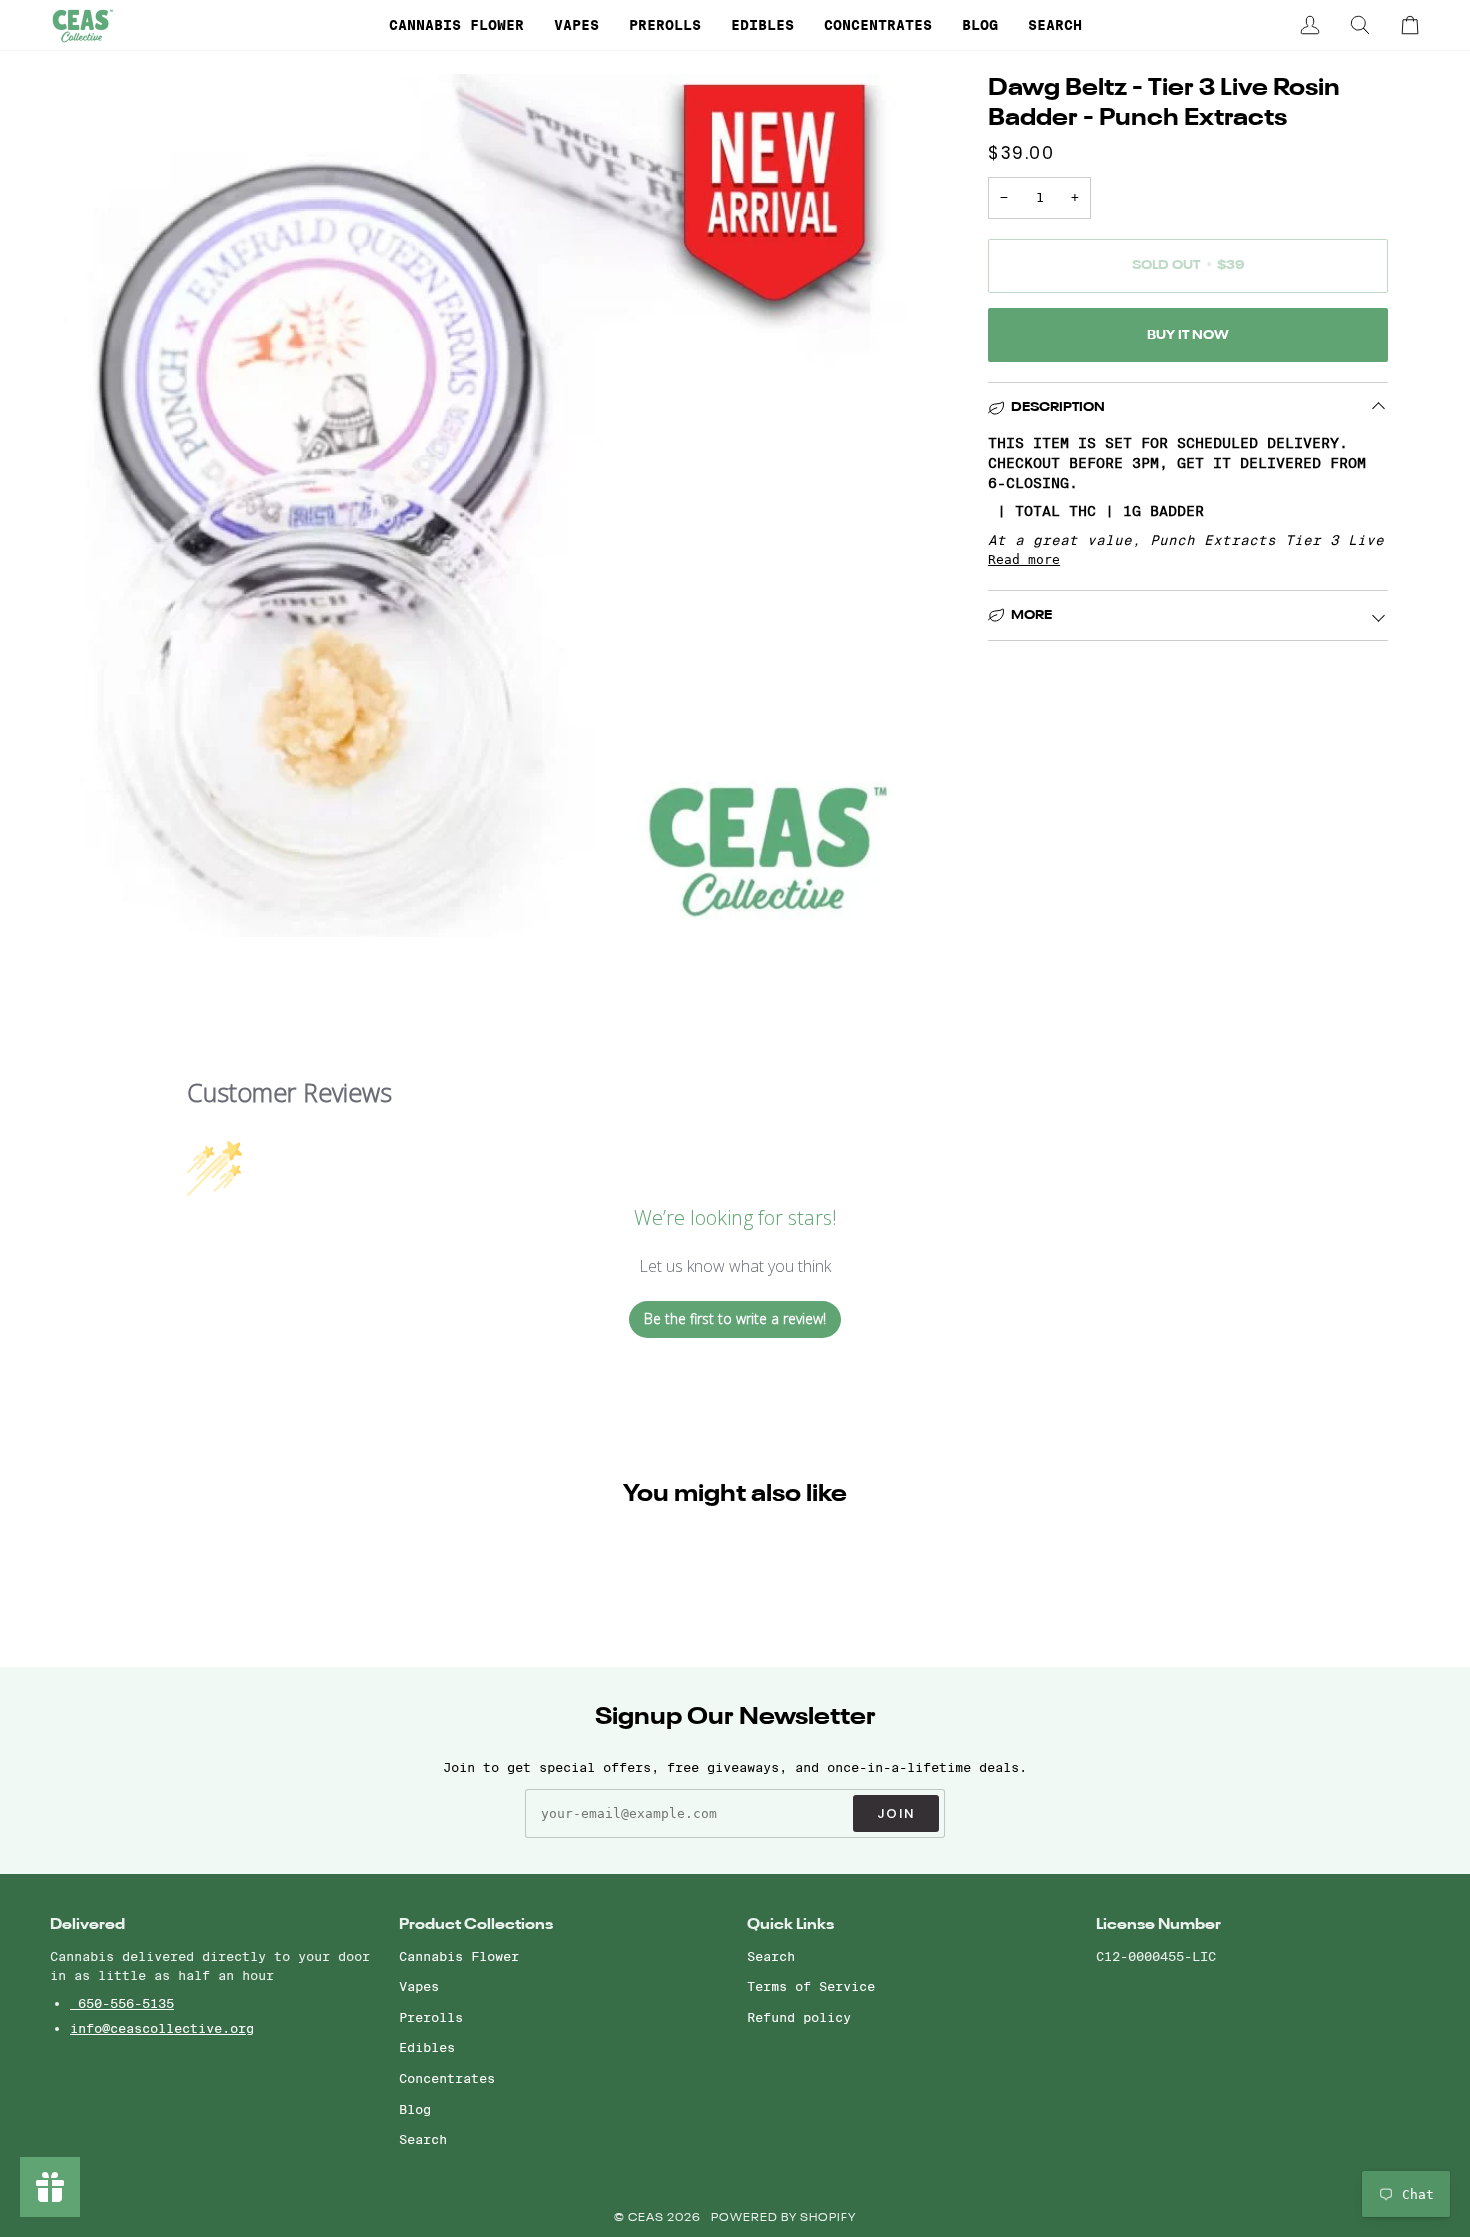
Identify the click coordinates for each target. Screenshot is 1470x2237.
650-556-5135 (122, 2003)
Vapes (419, 1986)
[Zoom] (87, 899)
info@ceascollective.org (162, 2028)
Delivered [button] (87, 1924)
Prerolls (431, 2017)
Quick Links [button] (790, 1924)
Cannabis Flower (459, 1956)
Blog (415, 2109)
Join (896, 1813)
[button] (456, 25)
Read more (1024, 559)
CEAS (647, 2218)
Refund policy (799, 2017)
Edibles (427, 2047)
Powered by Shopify (783, 2218)
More (1031, 615)
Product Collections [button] (476, 1924)
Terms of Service (811, 1986)
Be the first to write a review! (735, 1318)
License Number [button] (1158, 1924)
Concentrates (447, 2078)
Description (1058, 407)
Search (423, 2139)
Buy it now (1188, 335)
